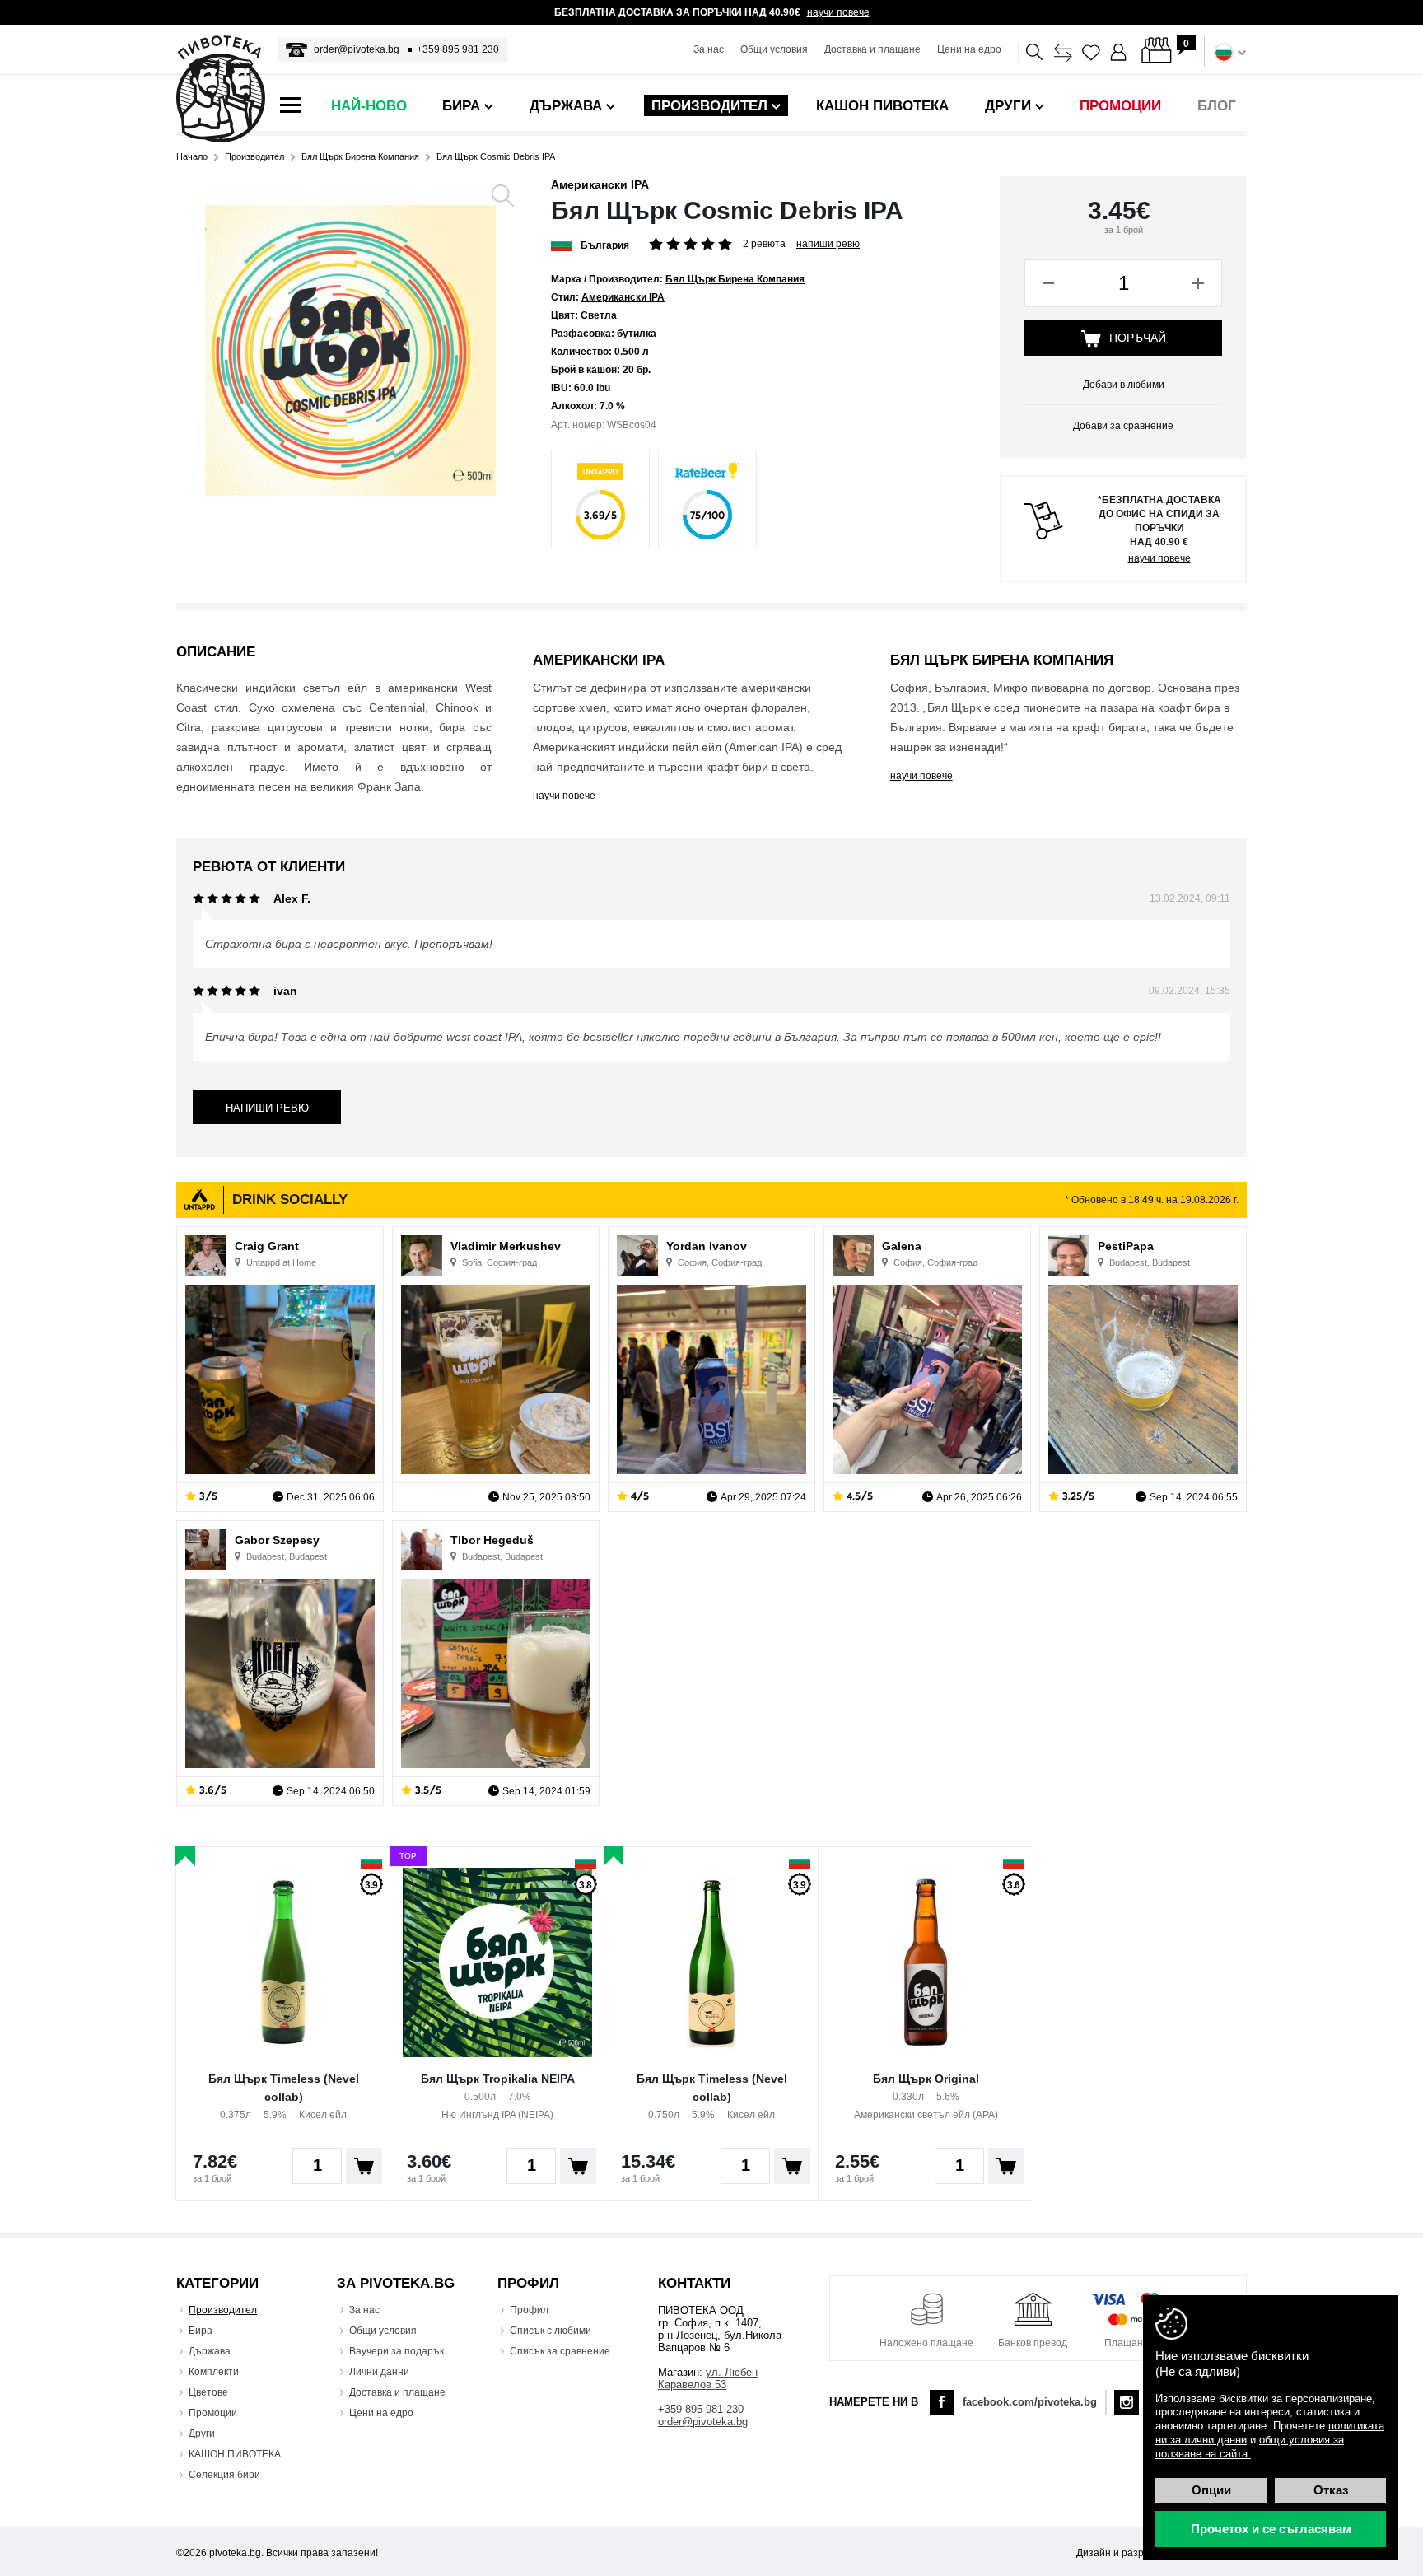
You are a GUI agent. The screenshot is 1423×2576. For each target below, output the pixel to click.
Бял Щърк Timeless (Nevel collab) (284, 2088)
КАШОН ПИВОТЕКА (235, 2454)
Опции (1211, 2490)
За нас (709, 49)
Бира (201, 2331)
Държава (210, 2351)
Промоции (213, 2413)
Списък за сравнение (560, 2351)
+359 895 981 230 (458, 49)
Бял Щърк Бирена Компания (360, 157)
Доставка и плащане (872, 49)
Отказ (1331, 2490)
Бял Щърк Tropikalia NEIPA (498, 2079)
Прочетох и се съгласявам (1271, 2529)
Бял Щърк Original (926, 2079)
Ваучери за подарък (397, 2351)
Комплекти (214, 2372)
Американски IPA (600, 184)
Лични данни (379, 2372)
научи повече (838, 12)
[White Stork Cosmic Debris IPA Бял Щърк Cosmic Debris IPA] (350, 350)
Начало (192, 157)
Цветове (208, 2392)
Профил (529, 2310)
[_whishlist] (1091, 53)
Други (202, 2434)
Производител (254, 157)
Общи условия (774, 49)
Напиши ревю (828, 244)
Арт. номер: (578, 425)
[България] (562, 244)
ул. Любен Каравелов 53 (708, 2378)
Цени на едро (969, 49)
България (605, 245)
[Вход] (1119, 53)
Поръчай (1138, 338)
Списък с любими (551, 2331)
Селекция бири (224, 2475)
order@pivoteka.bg (357, 49)
